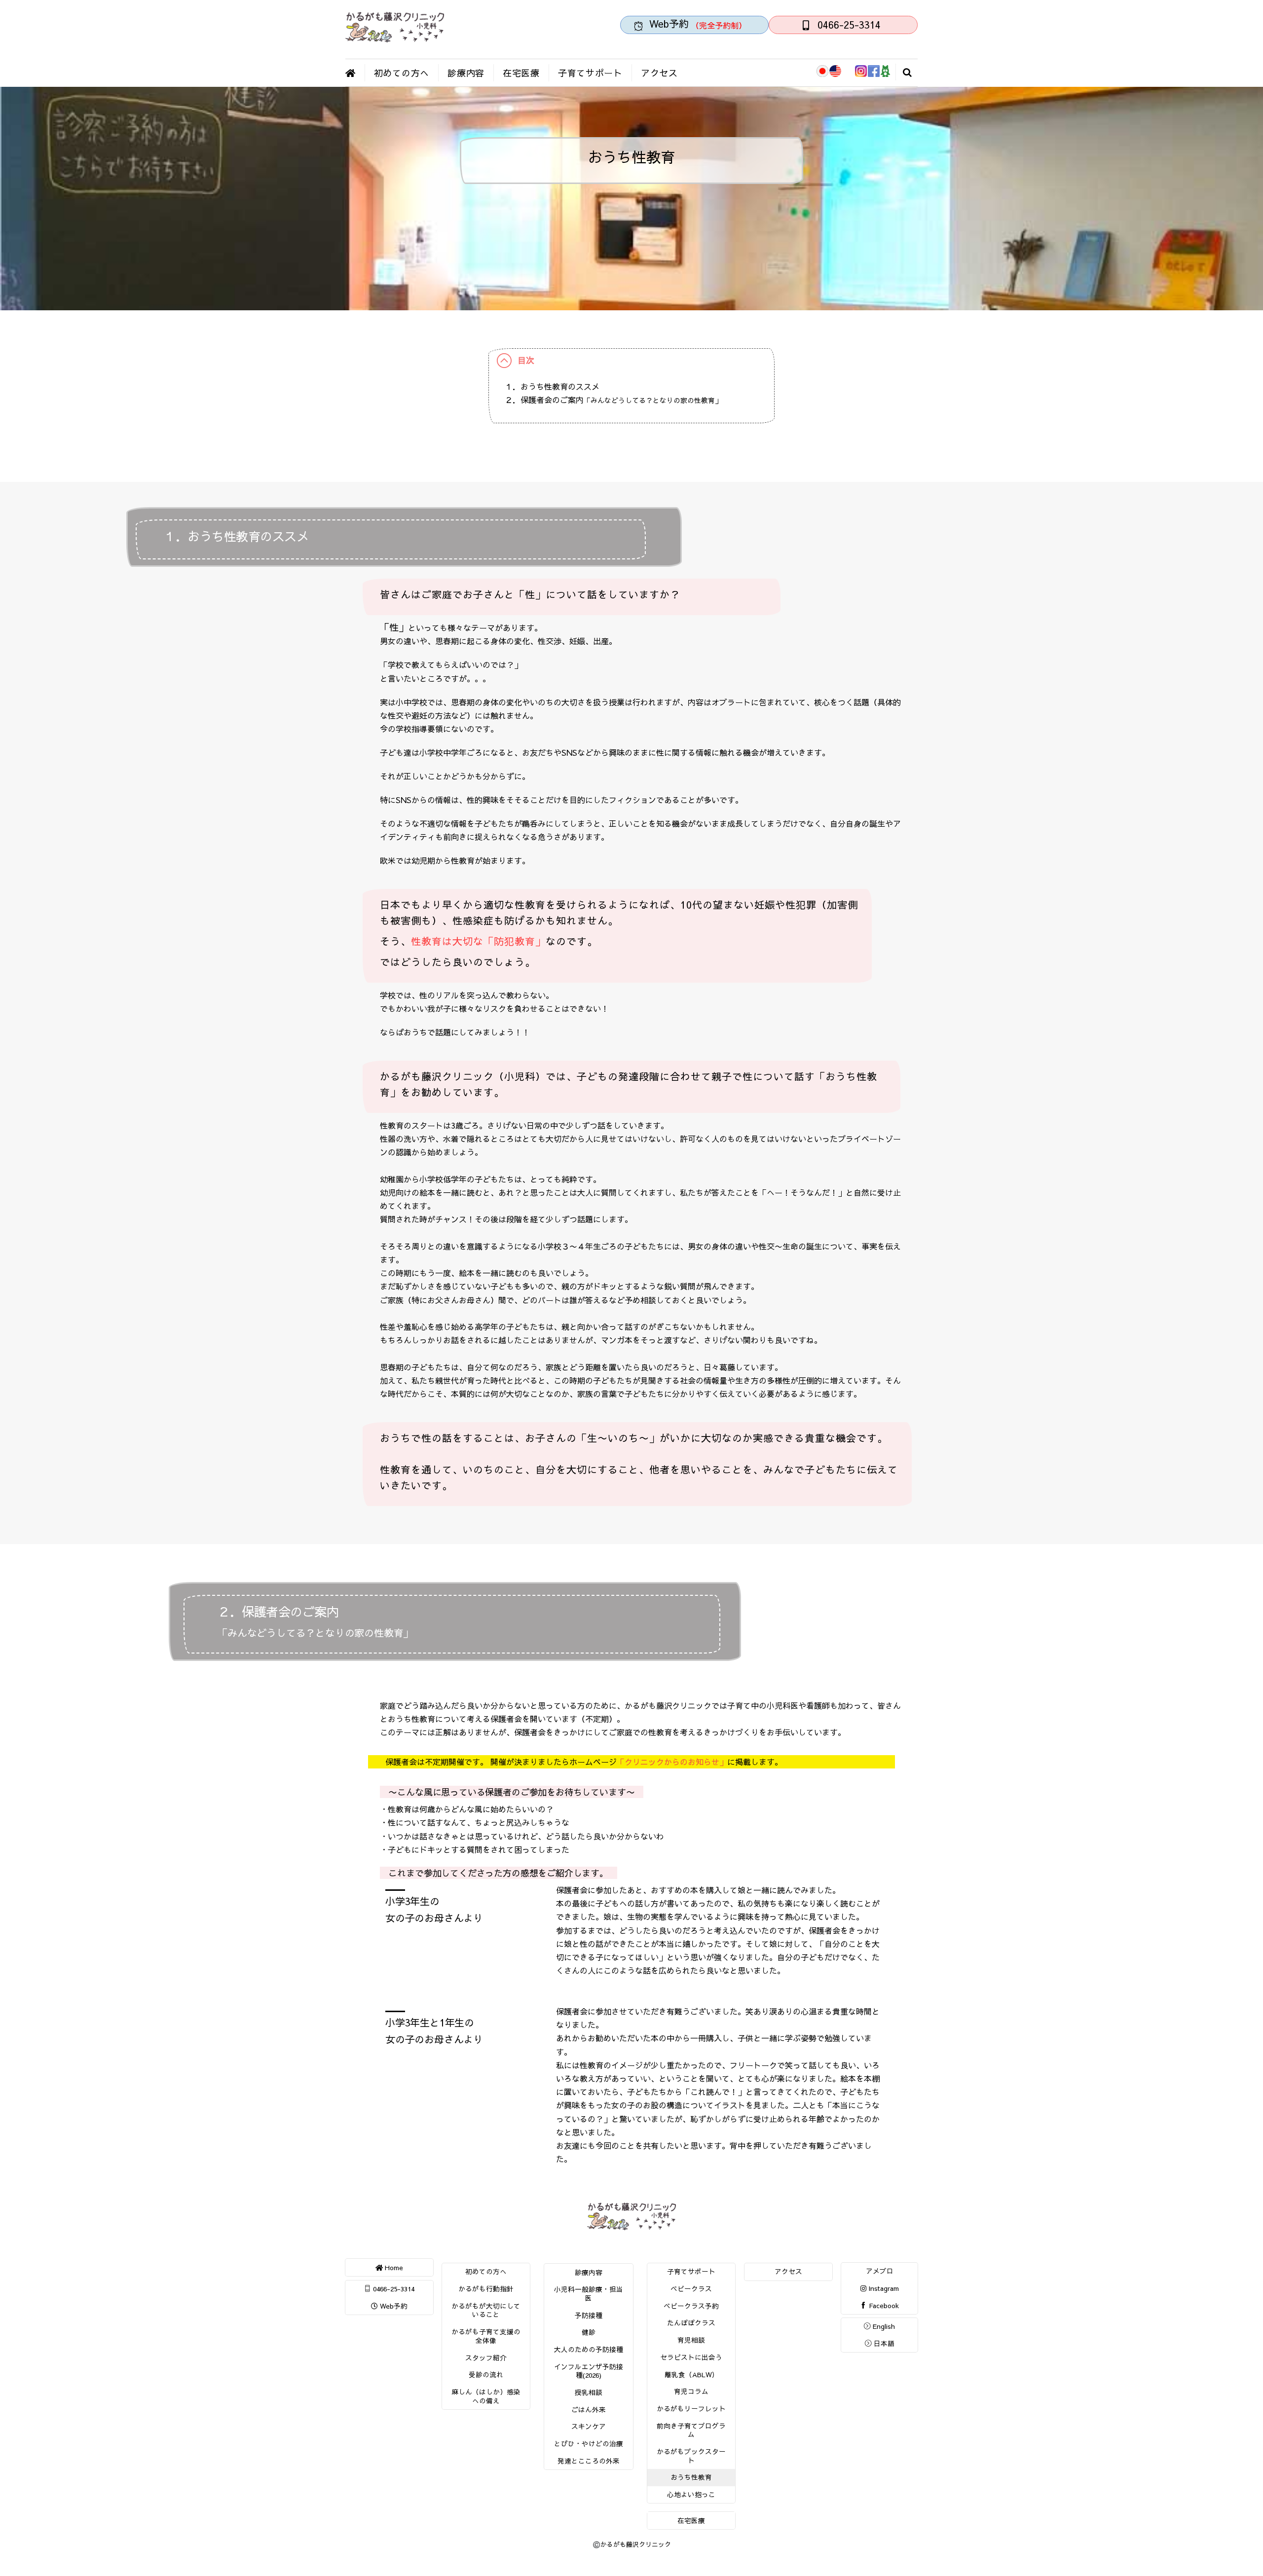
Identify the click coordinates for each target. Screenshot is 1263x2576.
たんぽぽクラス (691, 2323)
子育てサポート (590, 73)
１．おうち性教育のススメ (552, 386)
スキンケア (589, 2426)
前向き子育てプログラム (691, 2430)
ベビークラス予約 (691, 2306)
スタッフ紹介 (486, 2358)
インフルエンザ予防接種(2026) (589, 2371)
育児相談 (691, 2340)
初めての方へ (402, 73)
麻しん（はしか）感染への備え (486, 2396)
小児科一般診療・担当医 (589, 2294)
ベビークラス (691, 2289)
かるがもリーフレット (691, 2409)
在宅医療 (521, 73)
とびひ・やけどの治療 (589, 2444)
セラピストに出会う (691, 2357)
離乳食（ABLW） (691, 2374)
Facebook (883, 2305)
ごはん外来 (589, 2410)
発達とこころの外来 (589, 2461)
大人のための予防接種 (589, 2349)
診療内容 (466, 73)
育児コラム (691, 2391)
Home (393, 2267)
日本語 (883, 2343)
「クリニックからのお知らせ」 (672, 1762)
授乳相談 (589, 2392)
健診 (589, 2332)
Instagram (883, 2288)
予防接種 (589, 2315)
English (883, 2326)
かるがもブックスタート (691, 2456)
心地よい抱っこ (691, 2494)
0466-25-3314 (393, 2289)
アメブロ (880, 2271)
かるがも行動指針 (486, 2289)
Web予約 (393, 2306)
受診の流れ (486, 2374)
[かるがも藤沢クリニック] (395, 38)
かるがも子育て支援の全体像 (486, 2336)
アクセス (659, 73)
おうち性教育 (691, 2477)
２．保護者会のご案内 (613, 400)
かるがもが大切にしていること (486, 2310)
